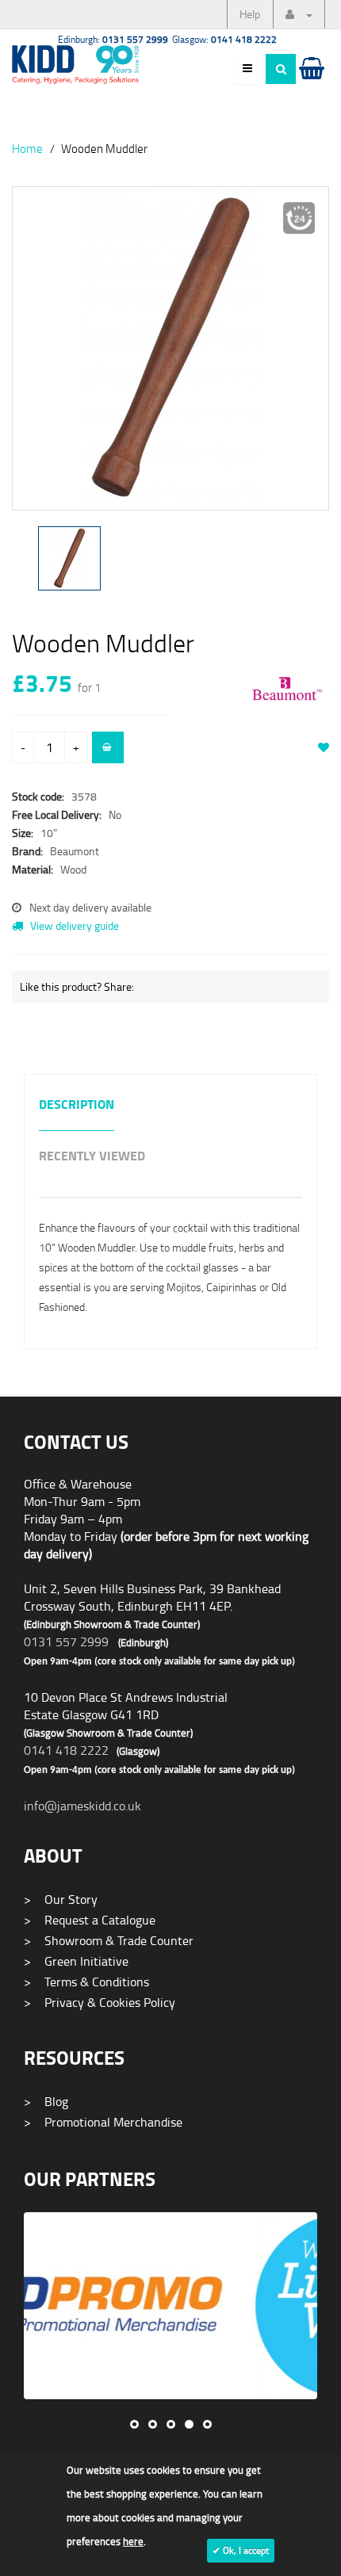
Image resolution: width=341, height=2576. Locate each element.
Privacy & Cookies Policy (100, 2002)
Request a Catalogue (90, 1920)
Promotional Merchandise (103, 2122)
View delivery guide (73, 925)
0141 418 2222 (66, 1750)
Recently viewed (92, 1157)
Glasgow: (224, 39)
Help (250, 14)
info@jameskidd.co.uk (82, 1806)
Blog (46, 2101)
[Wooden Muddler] (170, 348)
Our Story (61, 1899)
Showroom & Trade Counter (109, 1940)
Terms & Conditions (86, 1982)
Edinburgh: (113, 39)
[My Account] (299, 14)
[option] (170, 356)
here (133, 2541)
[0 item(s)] (310, 83)
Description (77, 1105)
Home (27, 148)
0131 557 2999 (66, 1642)
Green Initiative (76, 1961)
